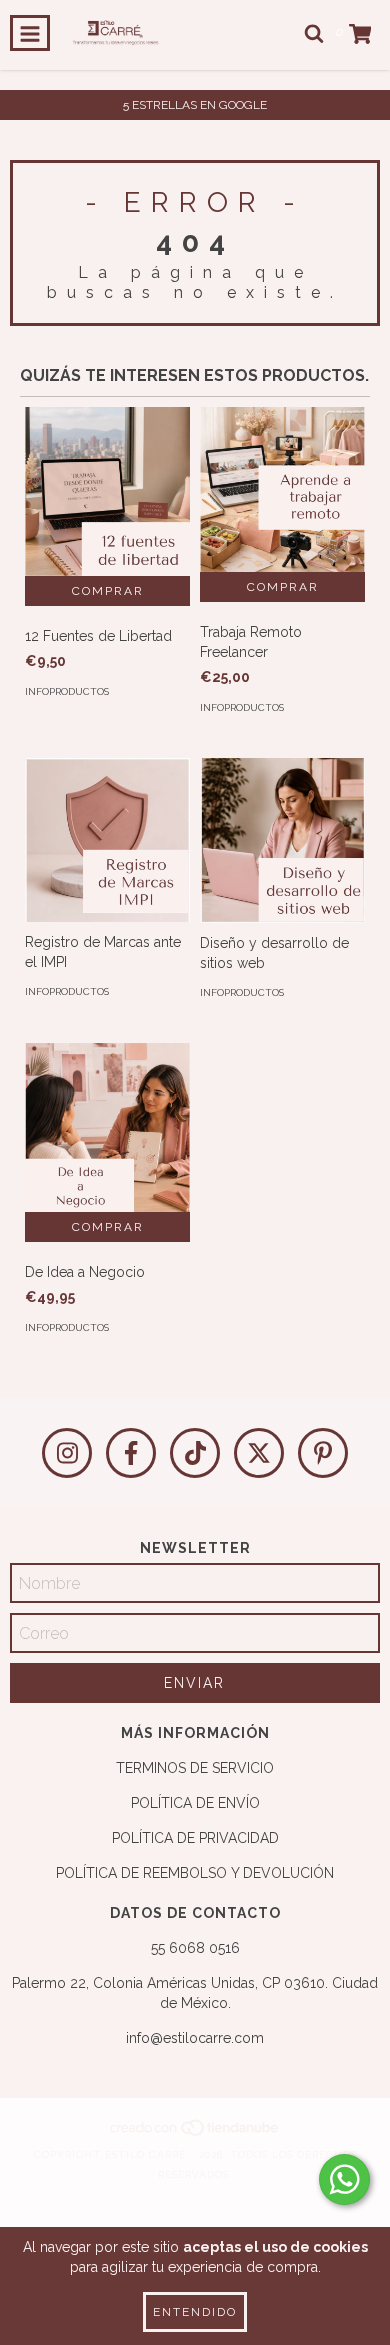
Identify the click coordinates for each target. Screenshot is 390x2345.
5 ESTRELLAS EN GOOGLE (195, 105)
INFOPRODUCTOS (67, 691)
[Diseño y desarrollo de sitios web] (282, 840)
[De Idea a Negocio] (107, 1128)
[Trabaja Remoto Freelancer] (282, 489)
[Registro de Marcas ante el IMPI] (107, 840)
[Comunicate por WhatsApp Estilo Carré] (344, 2179)
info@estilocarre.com (195, 2038)
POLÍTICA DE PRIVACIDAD (195, 1838)
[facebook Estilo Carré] (131, 1453)
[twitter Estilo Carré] (259, 1453)
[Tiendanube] (195, 2134)
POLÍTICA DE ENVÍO (195, 1803)
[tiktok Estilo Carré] (195, 1453)
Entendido (195, 2312)
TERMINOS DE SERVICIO (195, 1768)
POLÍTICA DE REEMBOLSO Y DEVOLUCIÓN (195, 1873)
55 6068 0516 (195, 1948)
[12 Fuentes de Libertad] (107, 491)
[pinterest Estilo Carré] (323, 1453)
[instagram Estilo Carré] (67, 1453)
